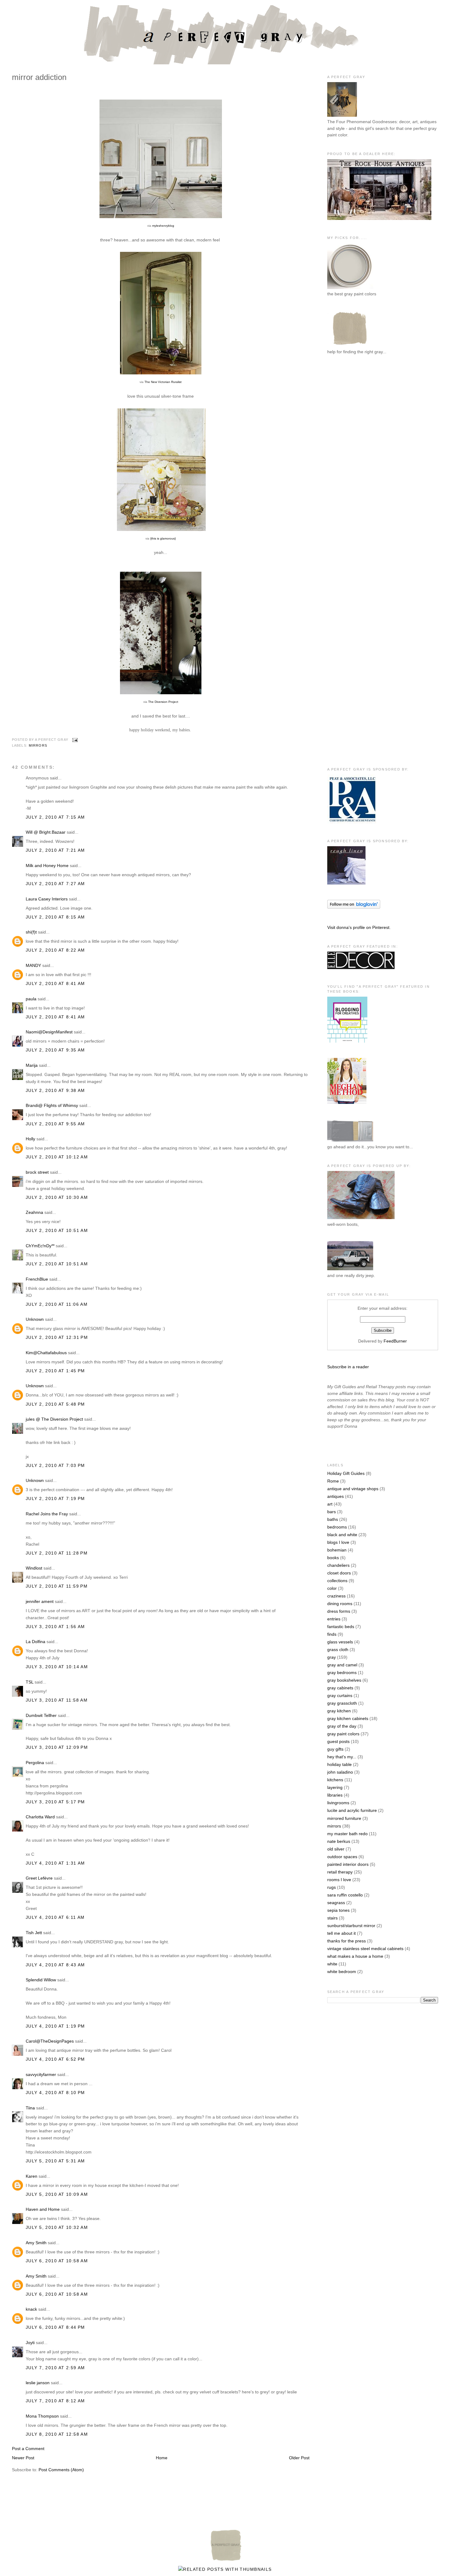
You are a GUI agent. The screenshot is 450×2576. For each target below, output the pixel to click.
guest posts (338, 1741)
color (332, 1588)
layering (335, 1787)
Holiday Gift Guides (346, 1473)
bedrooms (337, 1527)
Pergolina (35, 1763)
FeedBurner (395, 1341)
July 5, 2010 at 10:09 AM (57, 2194)
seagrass (336, 1903)
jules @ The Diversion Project (54, 1419)
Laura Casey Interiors (47, 899)
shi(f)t (31, 932)
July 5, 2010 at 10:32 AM (57, 2227)
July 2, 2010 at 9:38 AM (55, 1090)
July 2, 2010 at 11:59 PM (57, 1586)
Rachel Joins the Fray (47, 1514)
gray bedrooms (342, 1673)
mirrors (38, 745)
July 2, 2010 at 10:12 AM (57, 1157)
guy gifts (335, 1749)
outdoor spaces (342, 1857)
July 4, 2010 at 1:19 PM (55, 2026)
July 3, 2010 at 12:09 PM (57, 1747)
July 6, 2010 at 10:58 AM (57, 2261)
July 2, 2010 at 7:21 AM (55, 850)
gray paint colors (343, 1734)
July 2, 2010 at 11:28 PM (57, 1553)
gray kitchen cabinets (348, 1718)
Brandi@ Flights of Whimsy (52, 1105)
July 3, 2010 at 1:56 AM (55, 1627)
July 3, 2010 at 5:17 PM (55, 1802)
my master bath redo (347, 1834)
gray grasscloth (342, 1703)
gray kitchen (339, 1711)
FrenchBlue (37, 1279)
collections (337, 1581)
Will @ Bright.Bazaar (46, 832)
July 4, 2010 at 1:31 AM (55, 1863)
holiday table (339, 1764)
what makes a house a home (355, 1956)
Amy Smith (36, 2243)
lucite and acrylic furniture (352, 1810)
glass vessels (340, 1642)
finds (332, 1634)
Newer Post (23, 2458)
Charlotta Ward (40, 1817)
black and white (342, 1535)
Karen (32, 2176)
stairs (332, 1918)
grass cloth (338, 1650)
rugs (332, 1887)
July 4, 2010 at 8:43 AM (55, 1965)
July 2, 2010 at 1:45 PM (55, 1371)
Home (162, 2458)
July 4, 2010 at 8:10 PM (55, 2093)
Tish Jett (34, 1933)
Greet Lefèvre (39, 1878)
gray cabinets (340, 1688)
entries (334, 1619)
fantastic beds (341, 1627)
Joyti (30, 2343)
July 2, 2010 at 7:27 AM (55, 884)
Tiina (30, 2108)
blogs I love (338, 1542)
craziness (336, 1596)
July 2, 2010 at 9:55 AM (55, 1124)
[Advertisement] (352, 460)
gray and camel (342, 1665)
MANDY (33, 965)
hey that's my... (342, 1757)
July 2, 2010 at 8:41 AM (55, 983)
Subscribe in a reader (348, 1367)
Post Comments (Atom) (61, 2470)
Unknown (35, 1319)
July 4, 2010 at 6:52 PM (55, 2059)
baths (333, 1519)
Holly (30, 1139)
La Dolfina (36, 1642)
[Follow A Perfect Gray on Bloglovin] (354, 907)
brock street (37, 1172)
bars (332, 1512)
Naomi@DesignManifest (49, 1032)
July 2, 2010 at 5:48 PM (55, 1404)
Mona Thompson (42, 2416)
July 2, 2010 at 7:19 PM (55, 1498)
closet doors (339, 1573)
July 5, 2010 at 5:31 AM (55, 2161)
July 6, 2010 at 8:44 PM (55, 2327)
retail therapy (340, 1872)
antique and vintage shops (353, 1489)
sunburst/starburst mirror (351, 1926)
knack (31, 2309)
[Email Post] (74, 740)
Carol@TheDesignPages (50, 2041)
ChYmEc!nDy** (40, 1246)
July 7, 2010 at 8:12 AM (55, 2401)
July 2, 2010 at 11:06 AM (57, 1304)
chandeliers (338, 1565)
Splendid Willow (41, 1980)
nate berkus (339, 1841)
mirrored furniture (344, 1818)
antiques (336, 1496)
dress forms (339, 1611)
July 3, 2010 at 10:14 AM (57, 1667)
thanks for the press (347, 1941)
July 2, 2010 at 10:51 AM (57, 1230)
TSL (30, 1682)
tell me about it (341, 1933)
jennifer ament (40, 1601)
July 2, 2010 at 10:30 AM (57, 1197)
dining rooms (340, 1604)
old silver (336, 1849)
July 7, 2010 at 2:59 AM (55, 2368)
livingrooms (338, 1803)
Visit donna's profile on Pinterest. (359, 927)
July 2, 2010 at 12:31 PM (57, 1337)
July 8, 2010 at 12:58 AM (57, 2434)
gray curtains (340, 1695)
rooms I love (339, 1880)
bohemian (337, 1550)
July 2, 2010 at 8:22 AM (55, 950)
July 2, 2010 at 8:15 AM (55, 917)
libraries (335, 1795)
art (330, 1504)
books (333, 1558)
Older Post (299, 2458)
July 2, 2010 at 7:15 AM (55, 817)
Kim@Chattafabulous (46, 1353)
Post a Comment (28, 2449)
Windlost (34, 1568)
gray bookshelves (344, 1680)
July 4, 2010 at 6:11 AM (55, 1917)
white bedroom (342, 1972)
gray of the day (342, 1726)
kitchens (335, 1780)
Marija (32, 1065)
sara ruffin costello (345, 1895)
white (332, 1964)
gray (332, 1657)
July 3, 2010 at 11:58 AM (57, 1700)
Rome (333, 1481)
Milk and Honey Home (47, 866)
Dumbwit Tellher (41, 1715)
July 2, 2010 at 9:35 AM (55, 1050)
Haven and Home (43, 2209)
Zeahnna (34, 1212)
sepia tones (338, 1910)
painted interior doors (348, 1864)
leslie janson (38, 2383)
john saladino (340, 1772)
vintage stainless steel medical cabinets (365, 1949)
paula (31, 999)
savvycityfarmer (41, 2074)
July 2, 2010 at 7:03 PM (55, 1465)
